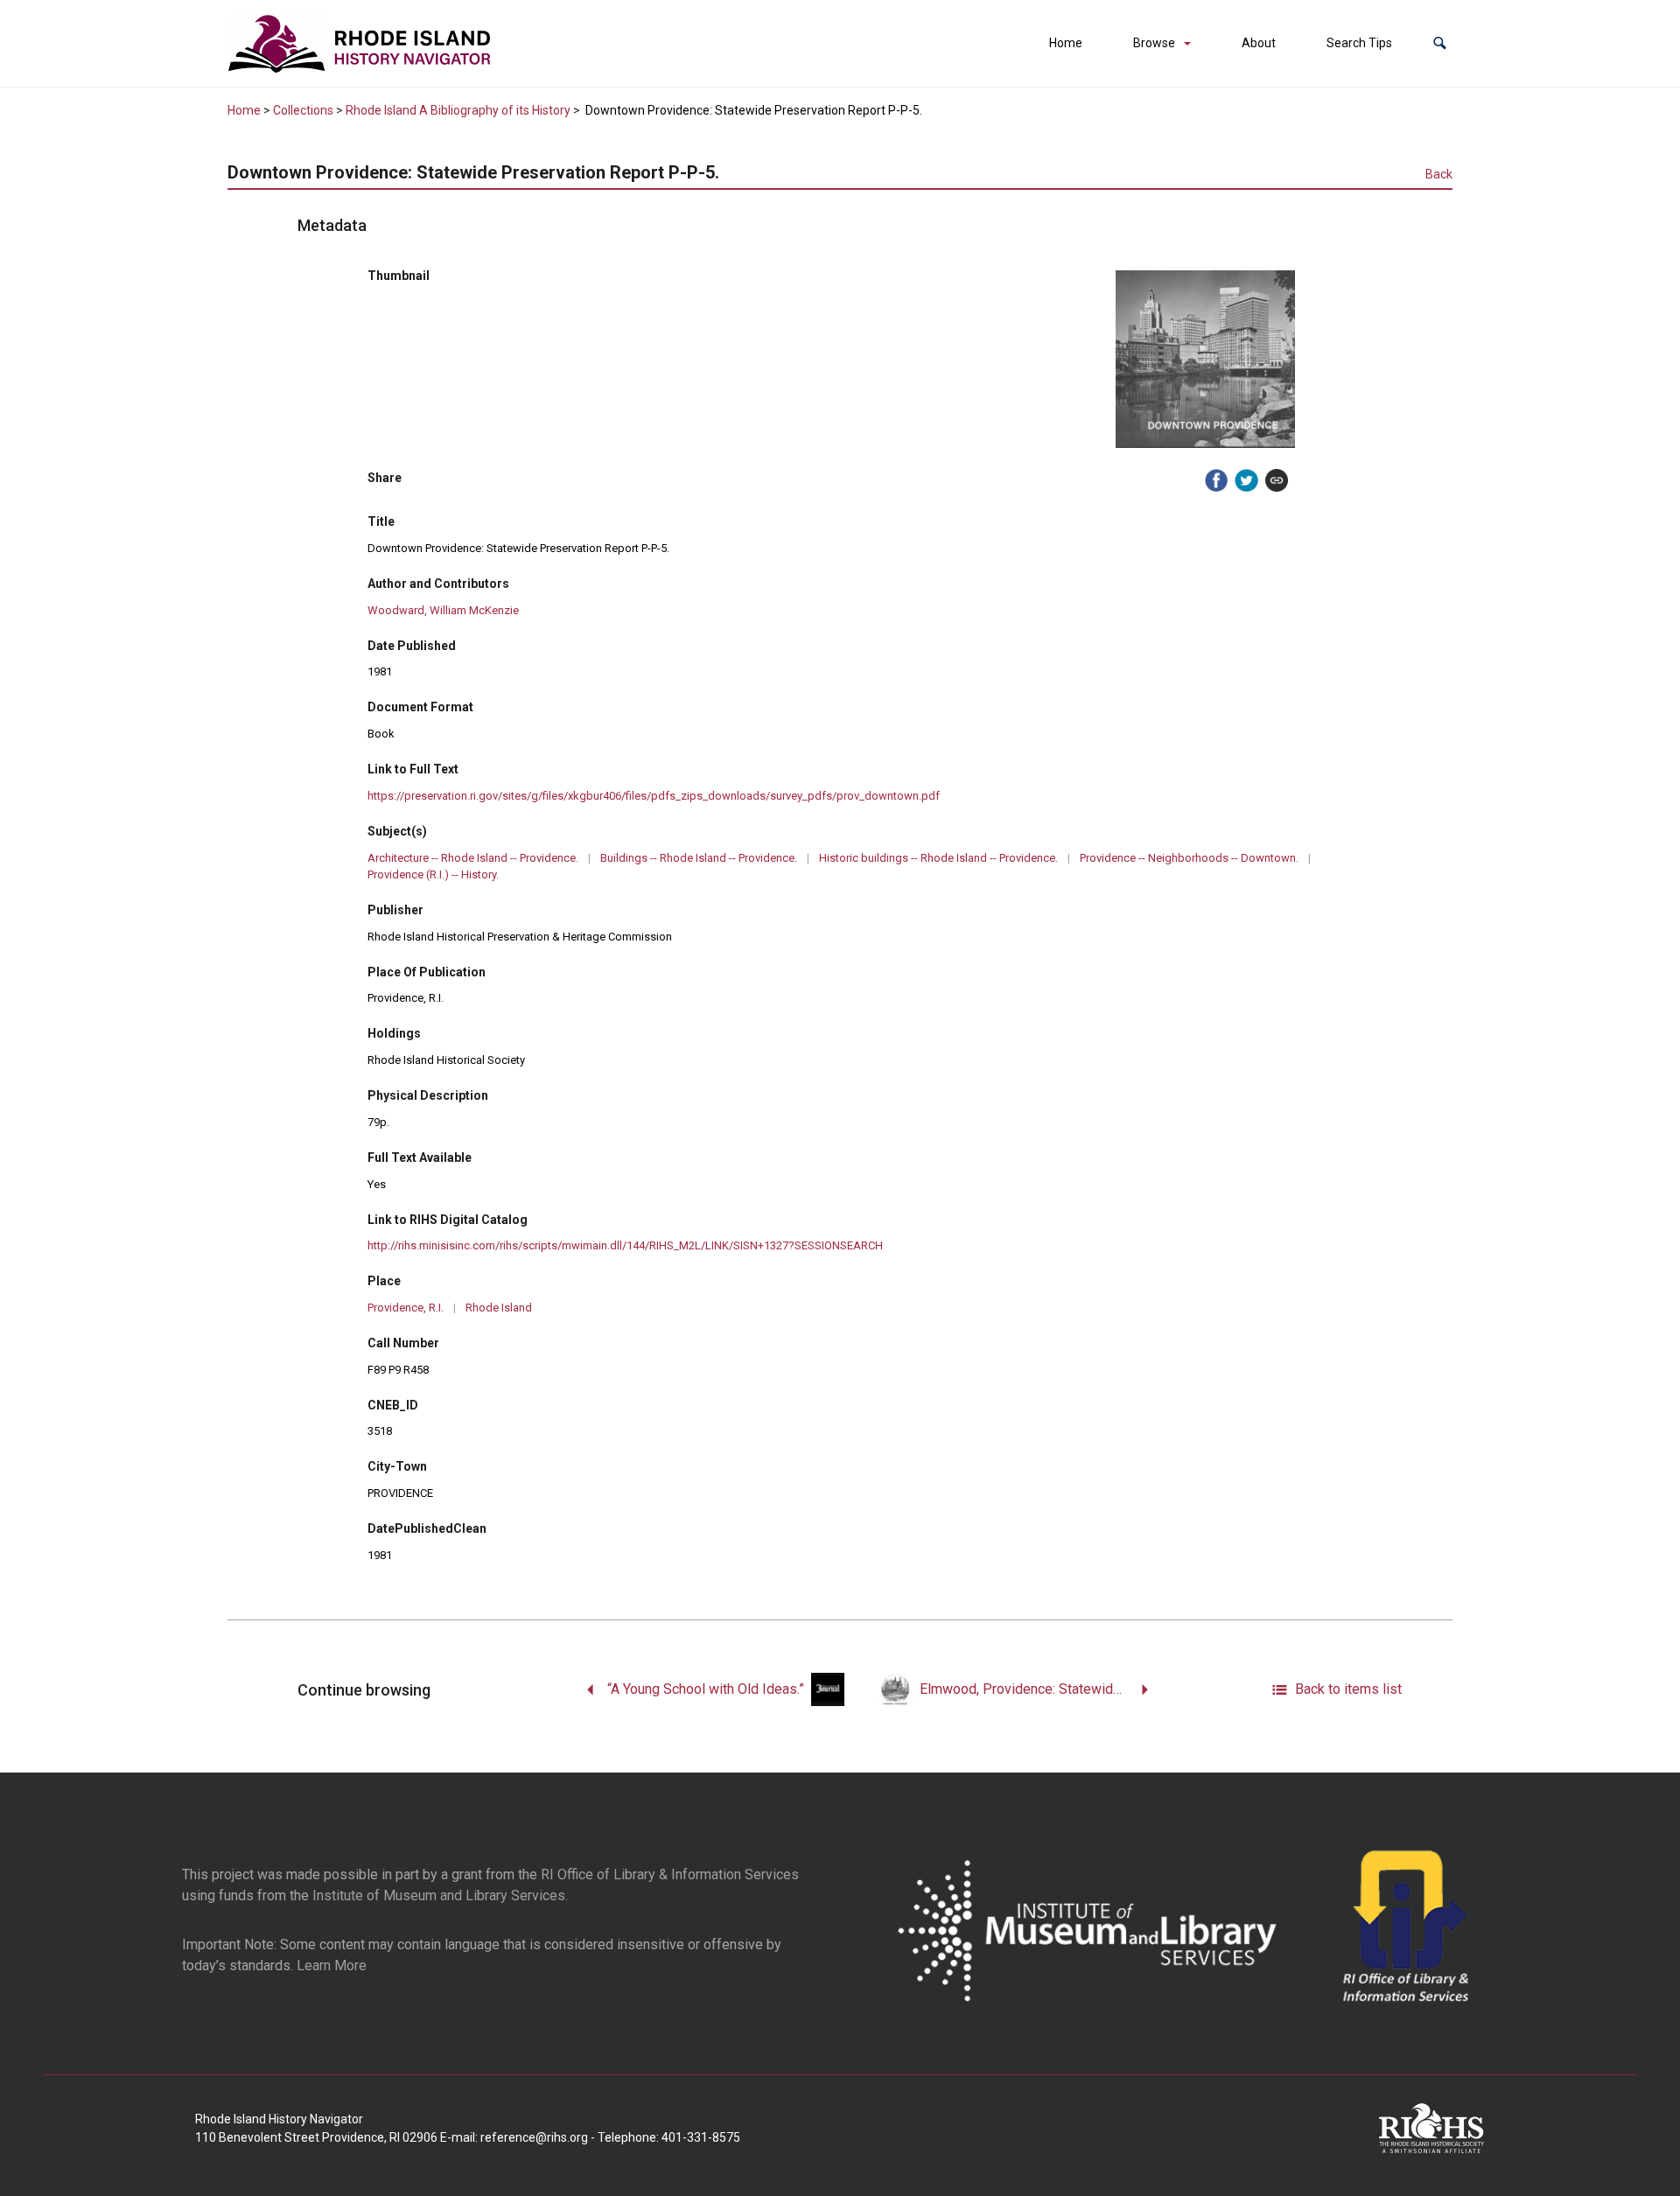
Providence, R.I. (406, 1308)
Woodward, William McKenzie (443, 610)
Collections (303, 110)
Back (1439, 174)
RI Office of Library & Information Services (670, 1874)
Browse (1154, 43)
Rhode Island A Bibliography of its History (458, 110)
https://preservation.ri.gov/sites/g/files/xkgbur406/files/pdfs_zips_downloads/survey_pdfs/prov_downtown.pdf (654, 796)
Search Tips (1359, 43)
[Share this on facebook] (1216, 480)
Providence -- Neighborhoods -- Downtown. (1189, 858)
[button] (1440, 43)
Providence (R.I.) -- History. (433, 874)
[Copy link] (1277, 480)
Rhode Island (499, 1308)
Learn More (332, 1965)
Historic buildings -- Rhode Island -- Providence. (938, 858)
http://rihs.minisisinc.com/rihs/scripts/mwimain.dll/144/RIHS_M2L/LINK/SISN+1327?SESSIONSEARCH (625, 1245)
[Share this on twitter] (1246, 480)
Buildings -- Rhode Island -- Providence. (699, 858)
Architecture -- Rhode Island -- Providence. (473, 858)
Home (1066, 43)
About (1259, 43)
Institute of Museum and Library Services (439, 1895)
